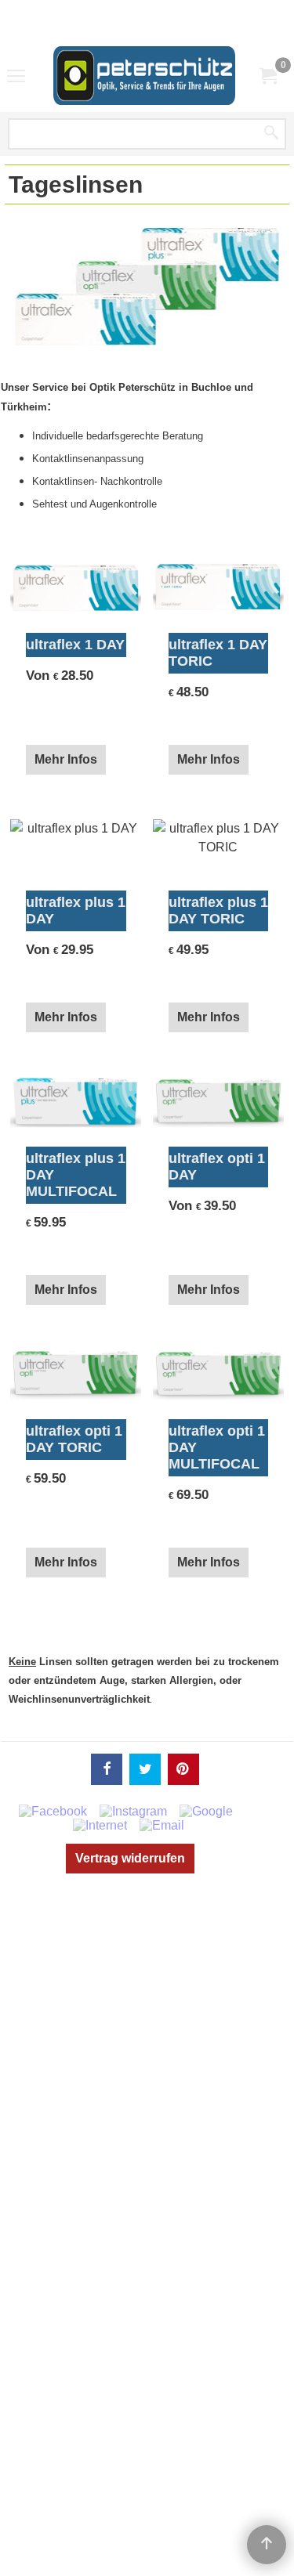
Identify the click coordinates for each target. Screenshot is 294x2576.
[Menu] (16, 77)
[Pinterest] (183, 1769)
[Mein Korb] (267, 76)
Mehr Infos (66, 759)
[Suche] (271, 134)
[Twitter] (145, 1769)
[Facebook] (107, 1769)
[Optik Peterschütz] (144, 76)
